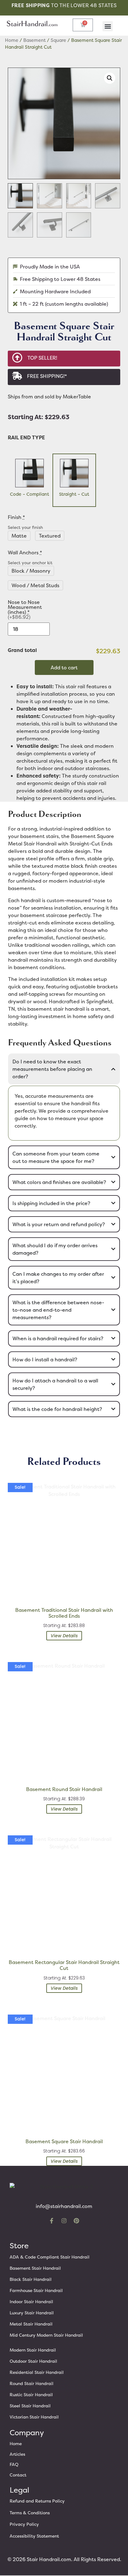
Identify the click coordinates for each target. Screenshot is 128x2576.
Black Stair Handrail (31, 2279)
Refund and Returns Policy (37, 2501)
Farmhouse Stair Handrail (36, 2290)
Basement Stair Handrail (35, 2268)
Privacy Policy (24, 2524)
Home (12, 40)
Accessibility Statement (34, 2536)
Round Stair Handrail (32, 2383)
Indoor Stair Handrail (31, 2301)
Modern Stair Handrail (33, 2350)
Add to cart (64, 667)
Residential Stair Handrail (37, 2372)
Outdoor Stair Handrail (33, 2361)
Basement (34, 40)
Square (58, 40)
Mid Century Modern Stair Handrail (46, 2335)
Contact (18, 2475)
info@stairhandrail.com (64, 2206)
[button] (108, 26)
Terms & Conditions (30, 2513)
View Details (64, 1636)
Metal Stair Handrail (31, 2324)
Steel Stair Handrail (30, 2406)
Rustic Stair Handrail (31, 2394)
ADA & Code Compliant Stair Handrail (50, 2257)
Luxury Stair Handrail (32, 2313)
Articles (17, 2454)
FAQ (14, 2464)
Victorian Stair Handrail (34, 2417)
